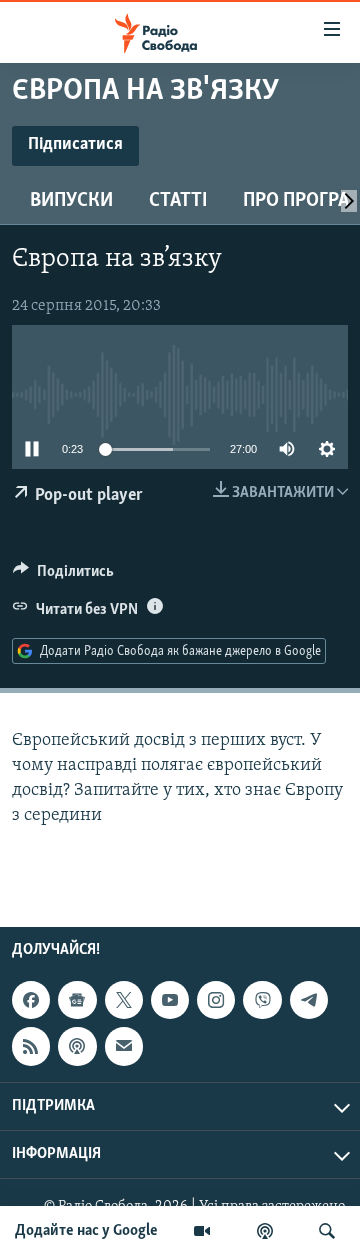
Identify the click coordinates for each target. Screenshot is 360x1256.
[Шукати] (327, 1231)
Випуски (71, 201)
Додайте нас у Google (86, 1231)
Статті (178, 201)
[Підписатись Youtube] (170, 1000)
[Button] (63, 576)
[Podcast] (77, 1047)
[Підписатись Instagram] (216, 1000)
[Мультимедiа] (202, 1231)
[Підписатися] (124, 1047)
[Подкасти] (265, 1231)
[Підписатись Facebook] (31, 1000)
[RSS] (31, 1047)
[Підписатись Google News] (77, 1000)
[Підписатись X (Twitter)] (124, 1000)
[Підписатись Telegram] (309, 1000)
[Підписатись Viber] (262, 1000)
